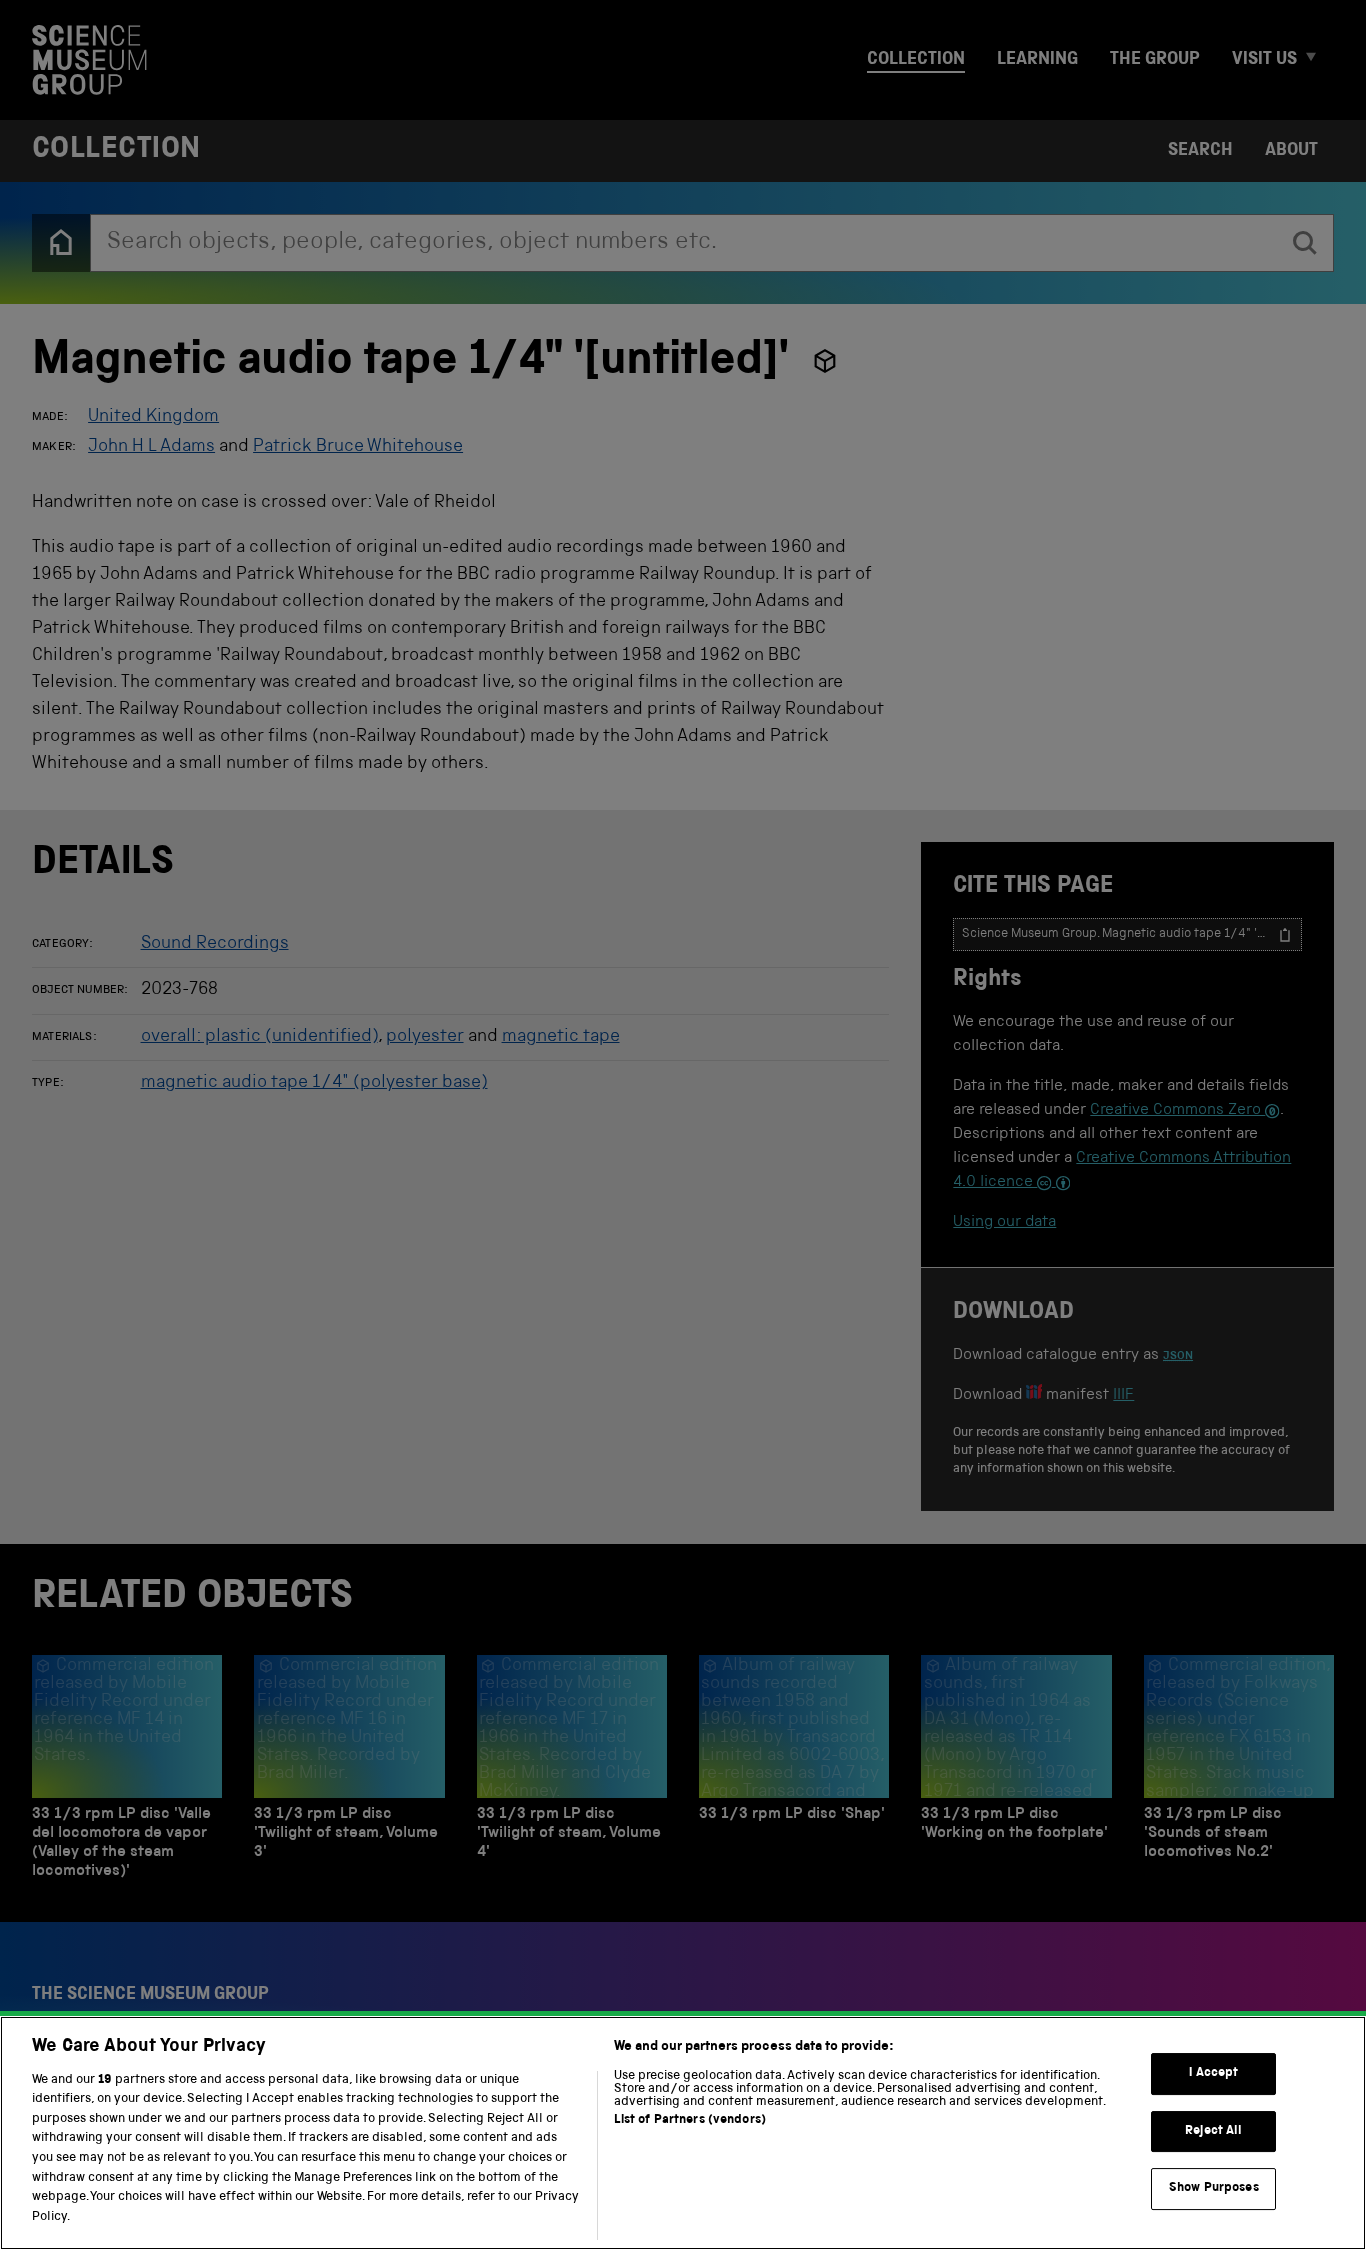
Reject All (1213, 2131)
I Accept (1213, 2073)
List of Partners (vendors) (690, 2120)
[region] (683, 2133)
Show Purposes (1214, 2188)
